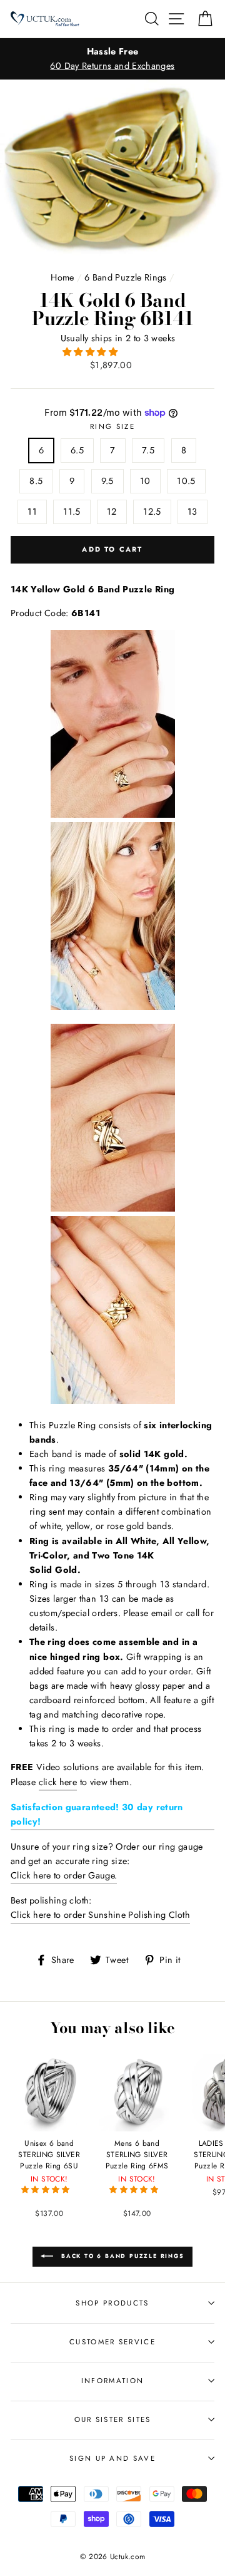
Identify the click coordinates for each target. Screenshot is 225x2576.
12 (112, 512)
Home (62, 277)
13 (192, 512)
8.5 (36, 481)
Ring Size (112, 426)
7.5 (148, 450)
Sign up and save (112, 2458)
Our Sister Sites (113, 2419)
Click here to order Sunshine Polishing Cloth (100, 1915)
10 (145, 481)
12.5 (152, 512)
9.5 (107, 481)
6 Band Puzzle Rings (126, 277)
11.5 (72, 512)
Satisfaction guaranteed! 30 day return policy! (97, 1814)
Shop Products (112, 2303)
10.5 (186, 481)
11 (32, 512)
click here (58, 1782)
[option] (112, 59)
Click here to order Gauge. (64, 1875)
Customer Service (112, 2342)
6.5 (77, 450)
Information (112, 2381)
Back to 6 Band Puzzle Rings (121, 2256)
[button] (91, 352)
